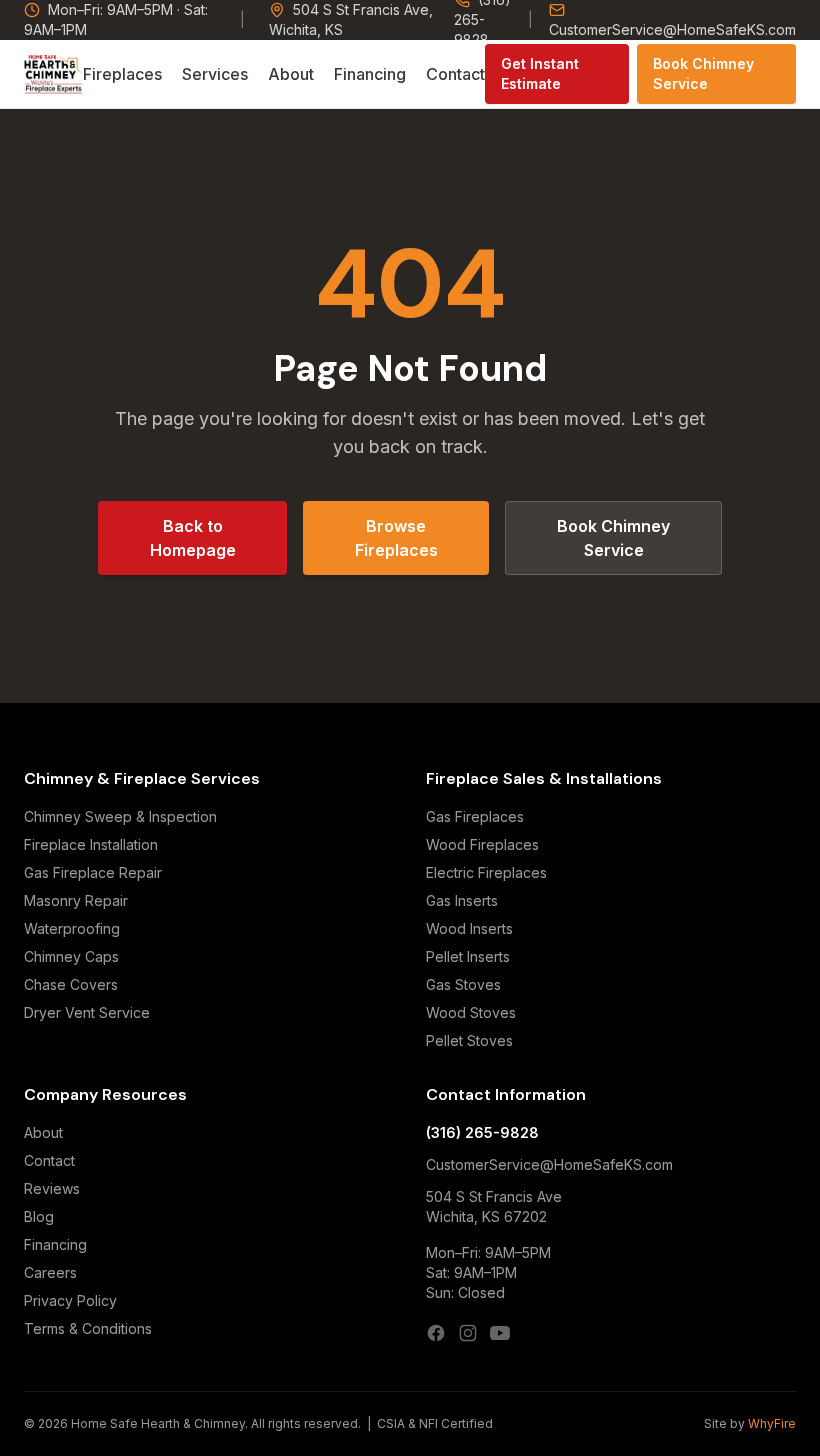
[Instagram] (468, 1333)
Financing (370, 74)
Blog (39, 1216)
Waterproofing (72, 928)
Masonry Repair (76, 900)
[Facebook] (436, 1333)
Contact (455, 74)
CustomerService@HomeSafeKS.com (672, 29)
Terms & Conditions (88, 1328)
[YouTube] (500, 1333)
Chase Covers (71, 984)
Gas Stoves (463, 984)
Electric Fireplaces (486, 872)
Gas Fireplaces (475, 816)
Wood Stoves (471, 1012)
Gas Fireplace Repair (93, 872)
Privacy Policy (70, 1300)
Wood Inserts (469, 928)
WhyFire (772, 1423)
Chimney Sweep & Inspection (120, 816)
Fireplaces (122, 74)
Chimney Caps (71, 956)
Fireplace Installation (91, 844)
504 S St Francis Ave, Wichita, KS (351, 19)
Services (215, 74)
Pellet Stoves (469, 1040)
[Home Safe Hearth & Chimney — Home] (53, 74)
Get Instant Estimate (540, 73)
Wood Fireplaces (482, 844)
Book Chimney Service (703, 73)
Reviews (52, 1188)
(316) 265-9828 (482, 1132)
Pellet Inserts (468, 956)
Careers (50, 1272)
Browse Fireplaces (396, 538)
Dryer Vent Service (87, 1012)
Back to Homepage (193, 538)
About (291, 74)
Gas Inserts (462, 900)
